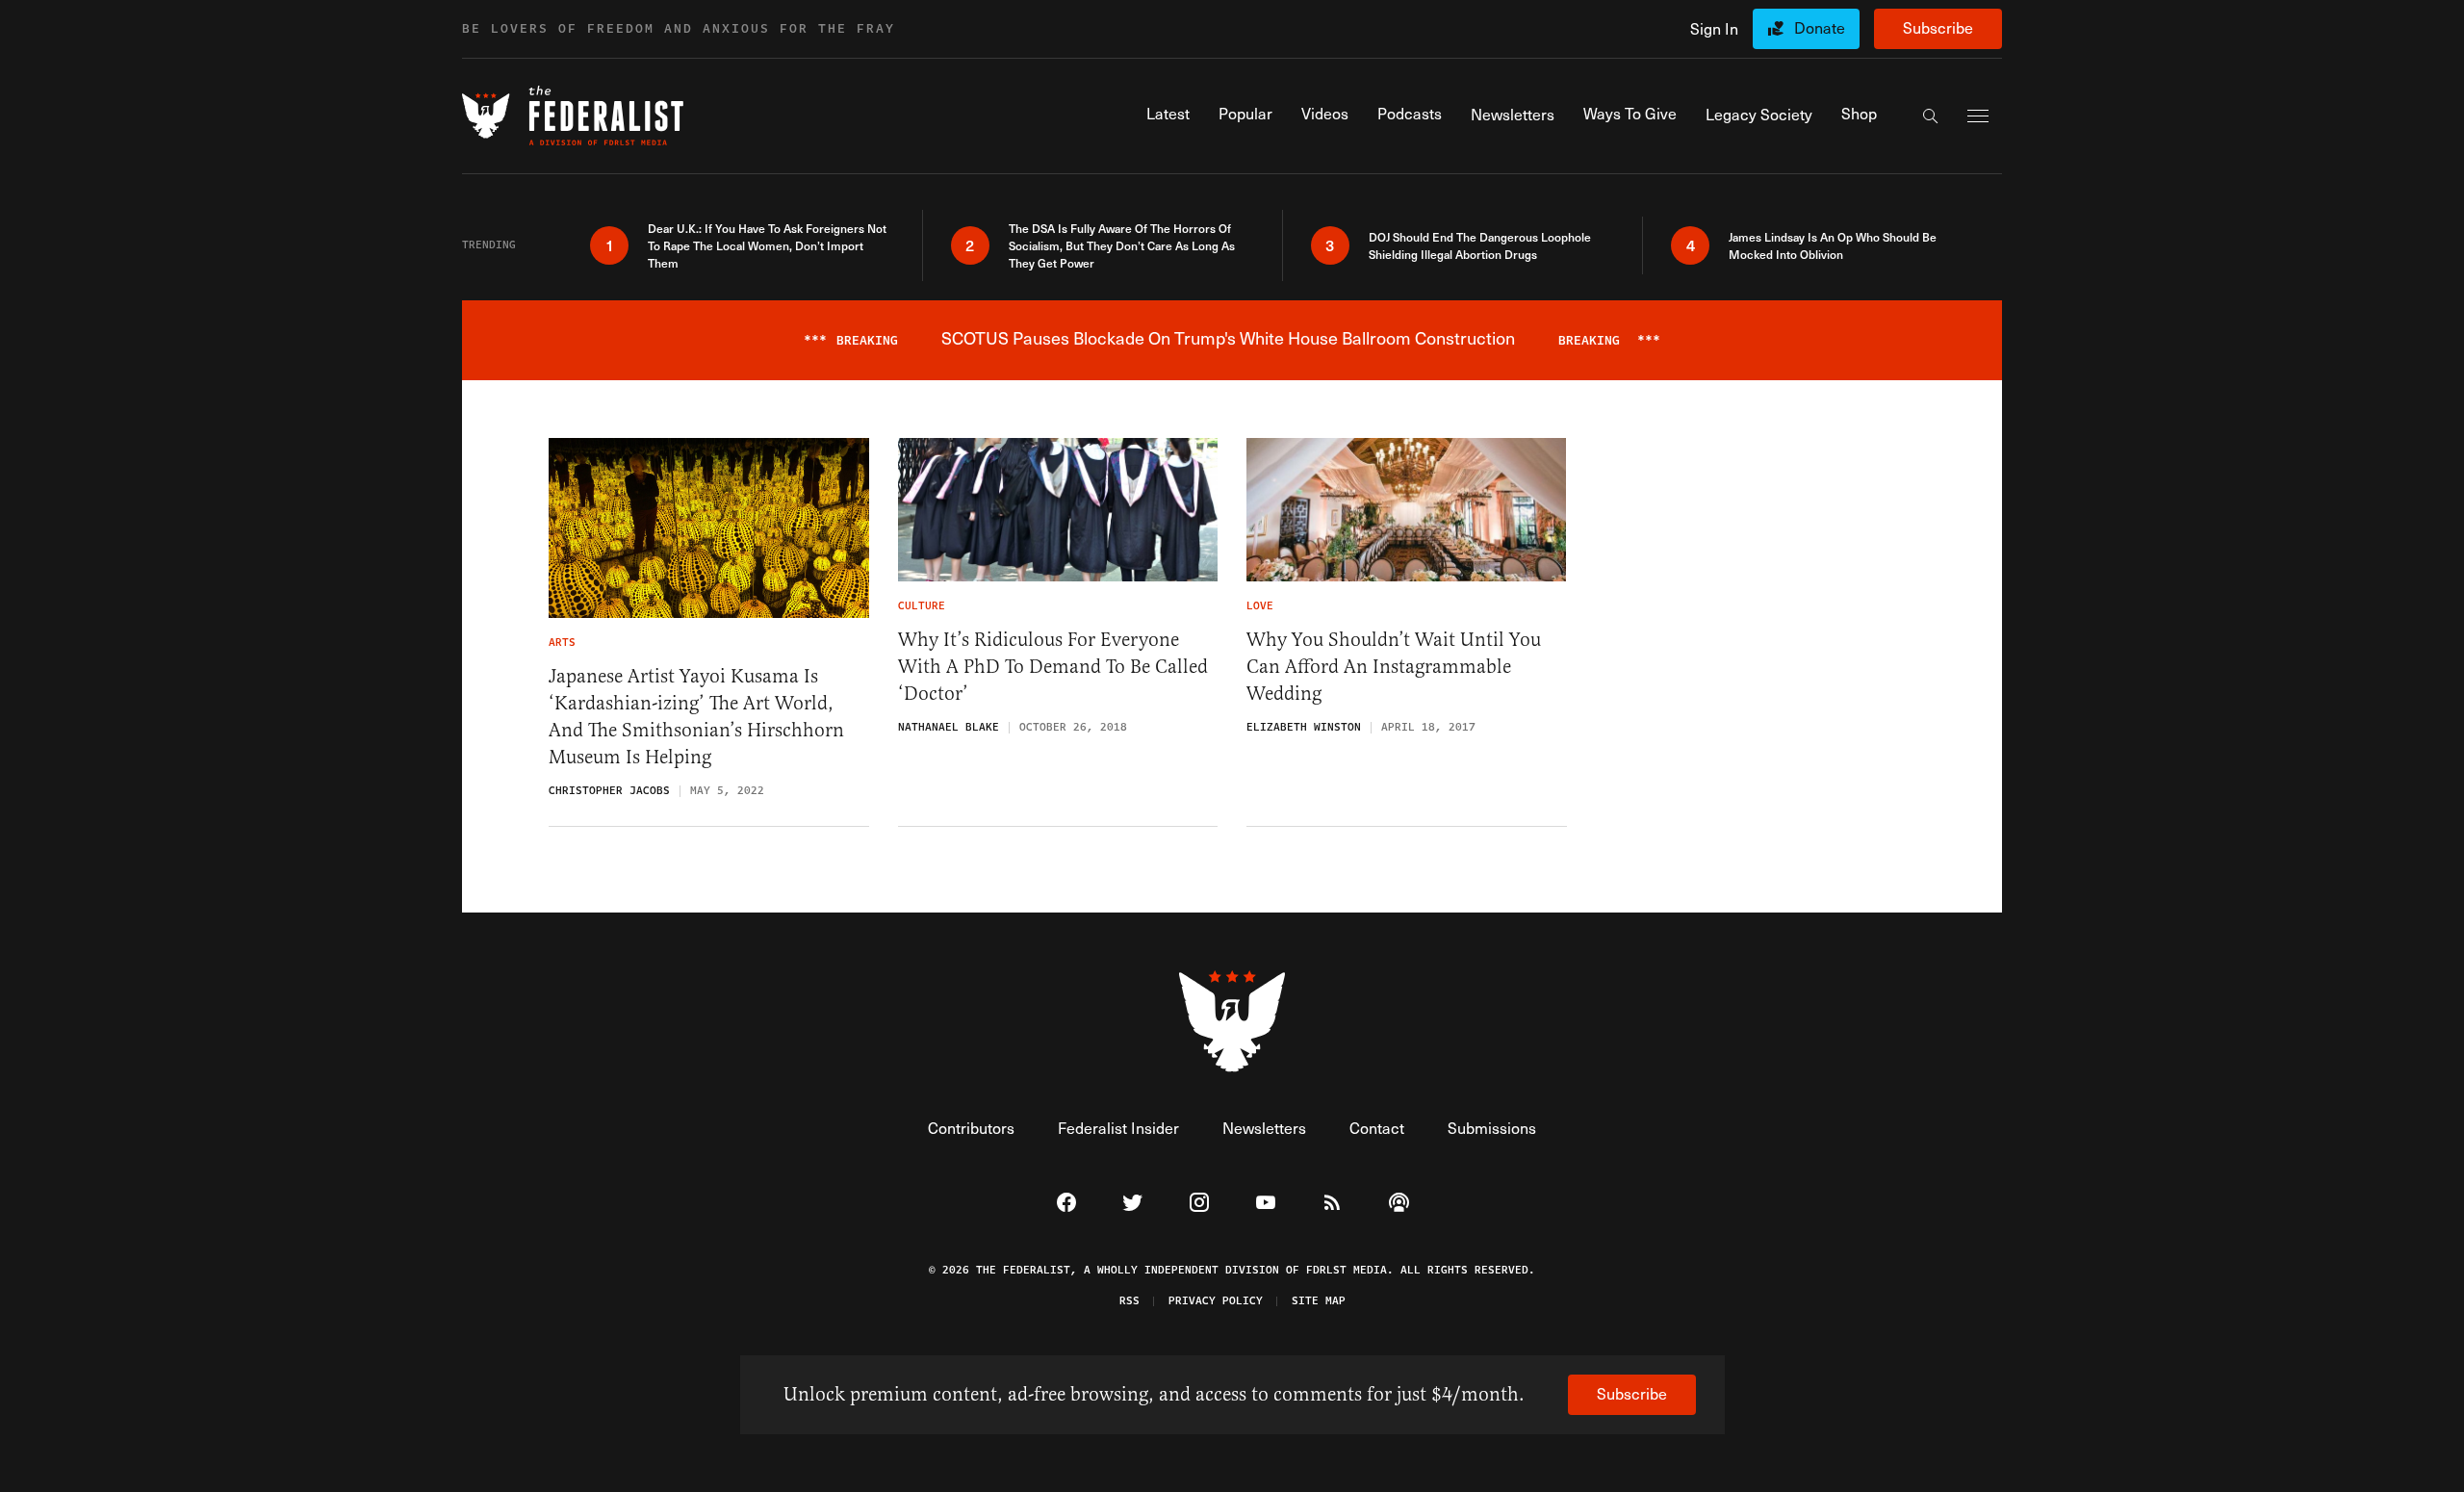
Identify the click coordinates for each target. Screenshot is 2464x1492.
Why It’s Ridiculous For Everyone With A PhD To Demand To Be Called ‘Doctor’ (1053, 667)
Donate (1820, 27)
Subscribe (1938, 27)
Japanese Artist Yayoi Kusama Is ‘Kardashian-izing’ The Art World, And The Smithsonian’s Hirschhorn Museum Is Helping (696, 717)
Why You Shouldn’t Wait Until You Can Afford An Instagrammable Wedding (1394, 667)
